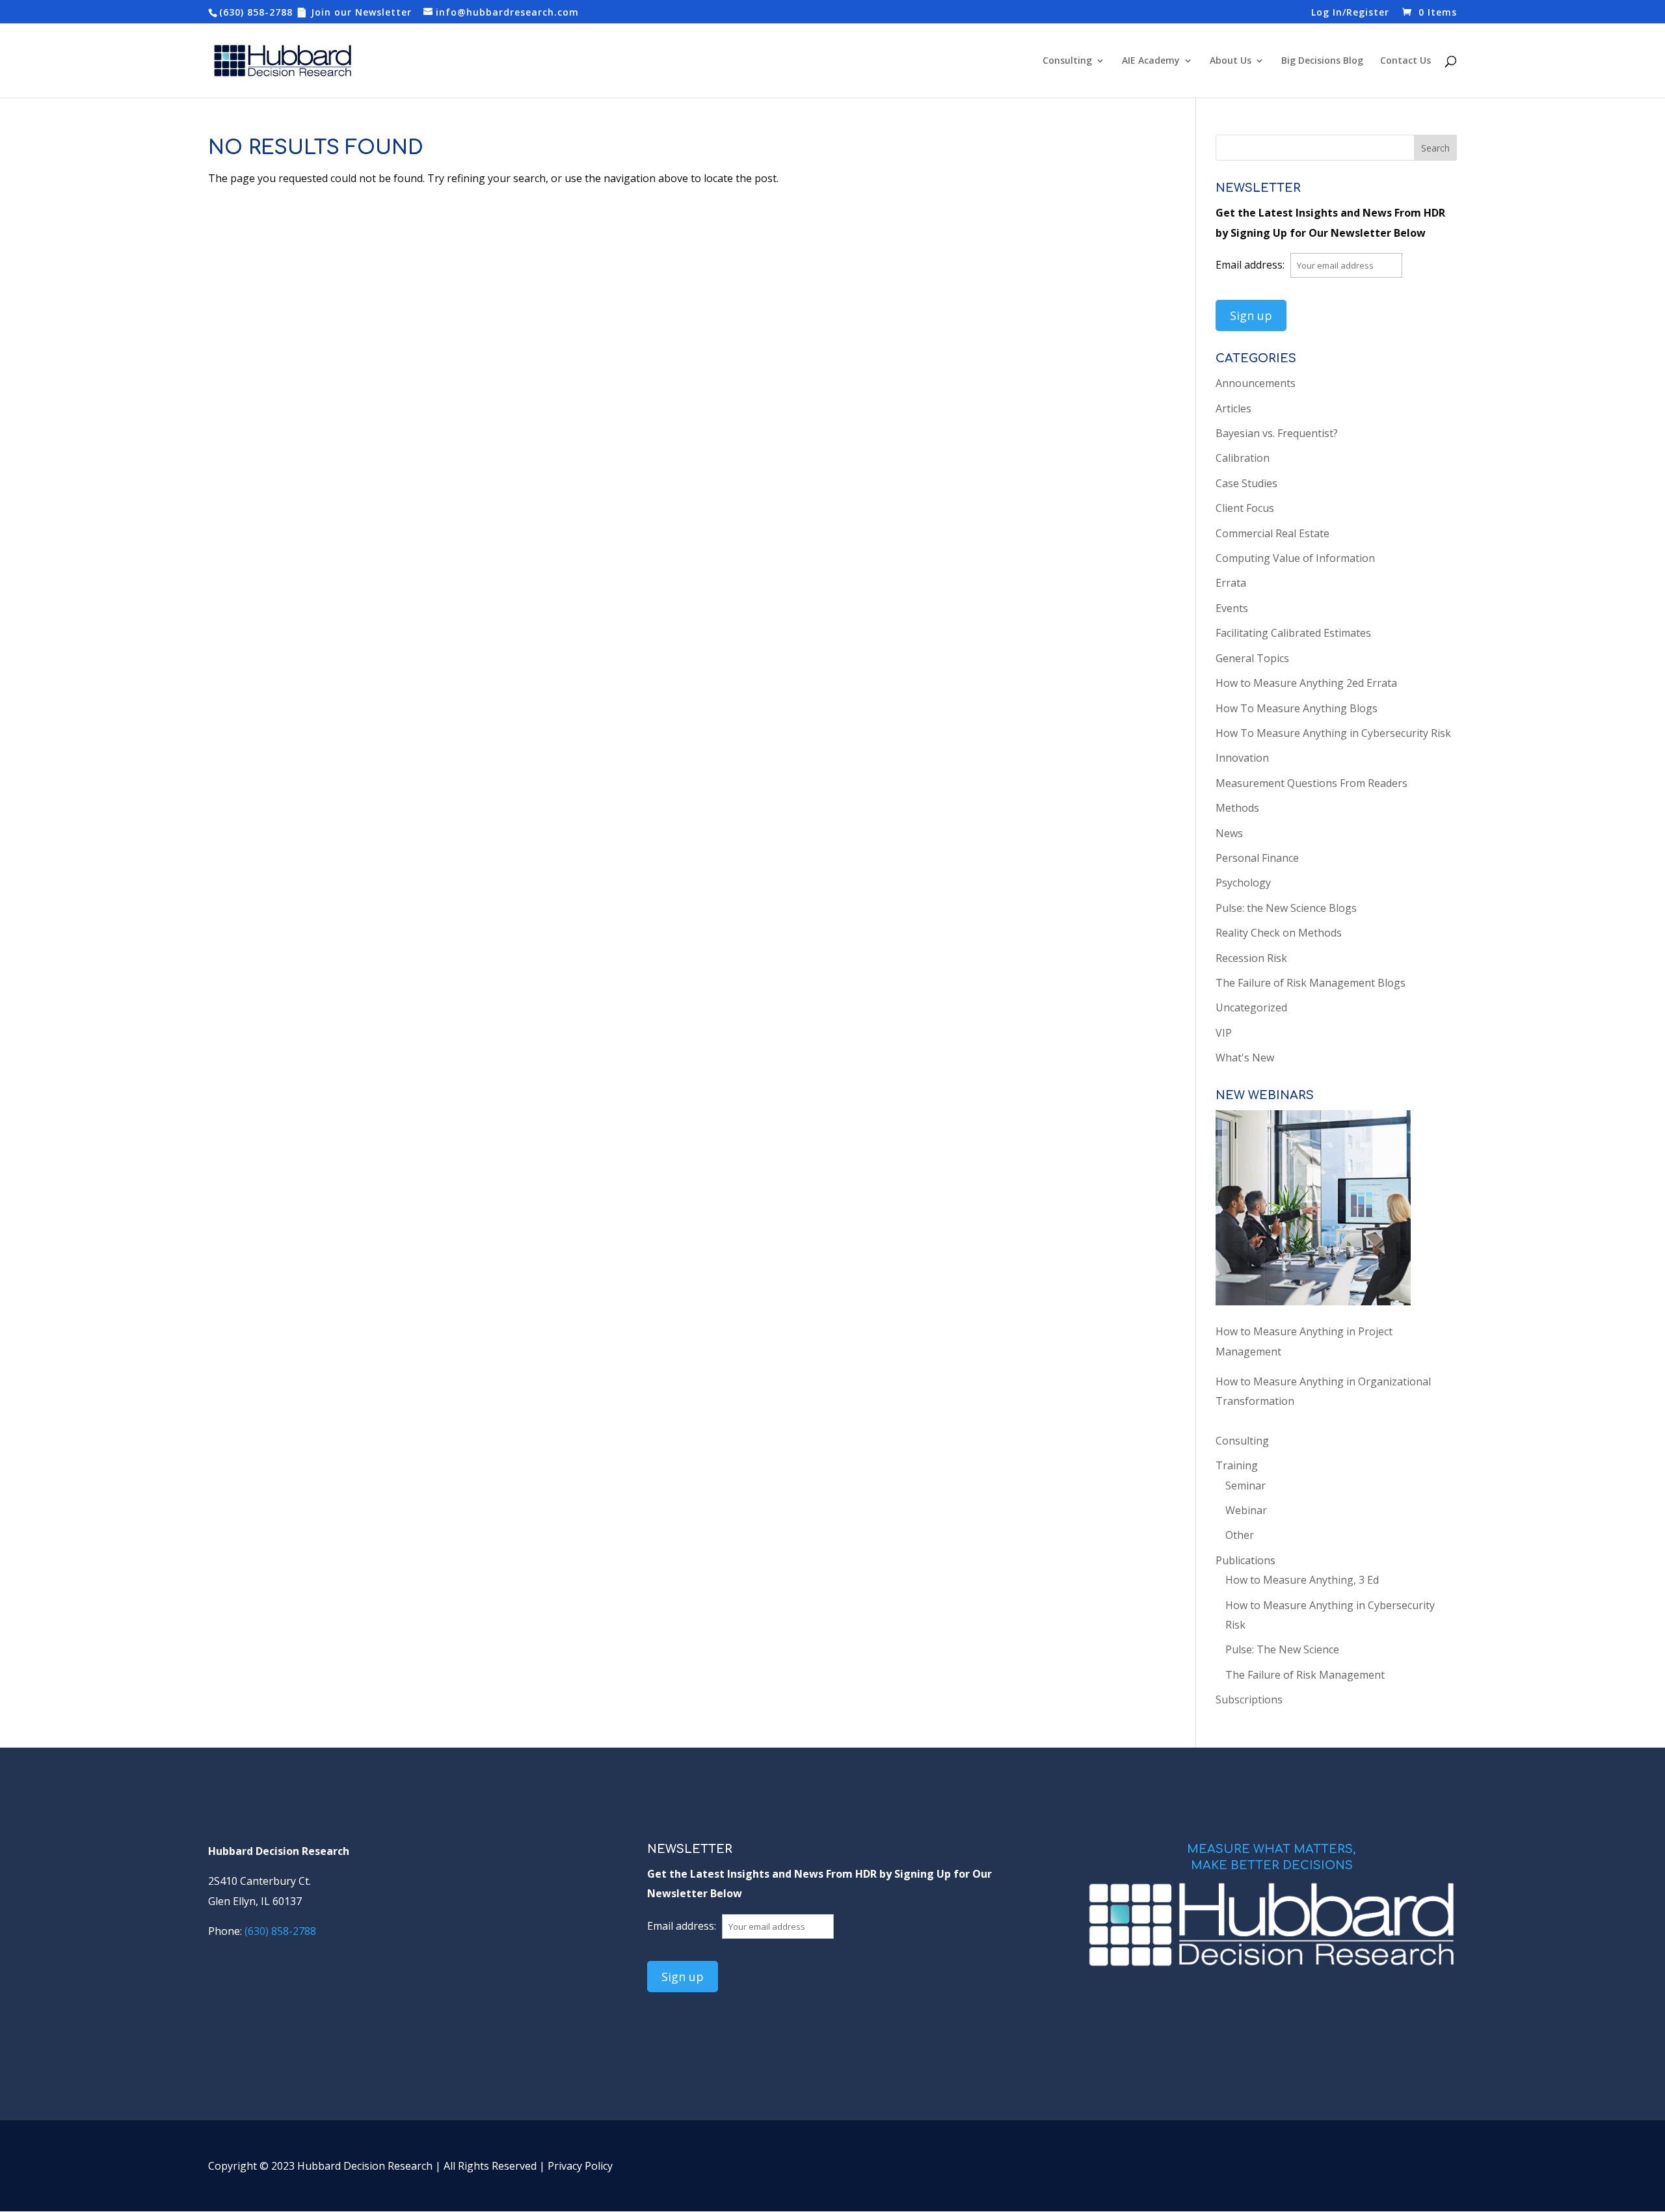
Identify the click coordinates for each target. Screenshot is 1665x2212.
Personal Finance (1257, 858)
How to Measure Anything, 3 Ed (1302, 1580)
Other (1240, 1535)
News (1229, 833)
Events (1232, 608)
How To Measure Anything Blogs (1297, 708)
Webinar (1246, 1510)
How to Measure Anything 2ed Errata (1306, 683)
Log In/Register (1350, 13)
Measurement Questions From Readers (1312, 783)
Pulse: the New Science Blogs (1286, 908)
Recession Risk (1251, 958)
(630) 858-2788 (256, 12)
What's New (1245, 1058)
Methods (1237, 808)
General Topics (1252, 658)
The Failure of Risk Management (1305, 1675)
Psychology (1243, 883)
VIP (1224, 1033)
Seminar (1245, 1486)
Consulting (1067, 61)
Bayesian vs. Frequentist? (1277, 433)
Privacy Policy (580, 2166)
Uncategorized (1251, 1007)
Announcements (1256, 383)
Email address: (1251, 265)
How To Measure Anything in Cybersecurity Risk (1333, 733)
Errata (1231, 583)
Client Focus (1245, 508)
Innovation (1242, 758)
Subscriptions (1249, 1699)
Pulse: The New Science (1282, 1649)
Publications (1245, 1560)
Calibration (1243, 458)
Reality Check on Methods (1279, 933)
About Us (1231, 61)
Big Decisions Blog (1322, 61)
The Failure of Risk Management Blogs (1311, 983)
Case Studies (1246, 483)
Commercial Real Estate (1272, 533)
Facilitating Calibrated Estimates (1293, 633)
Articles (1233, 408)
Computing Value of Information (1295, 558)
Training (1237, 1465)
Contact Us (1405, 61)
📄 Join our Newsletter (354, 12)
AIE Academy (1151, 61)
